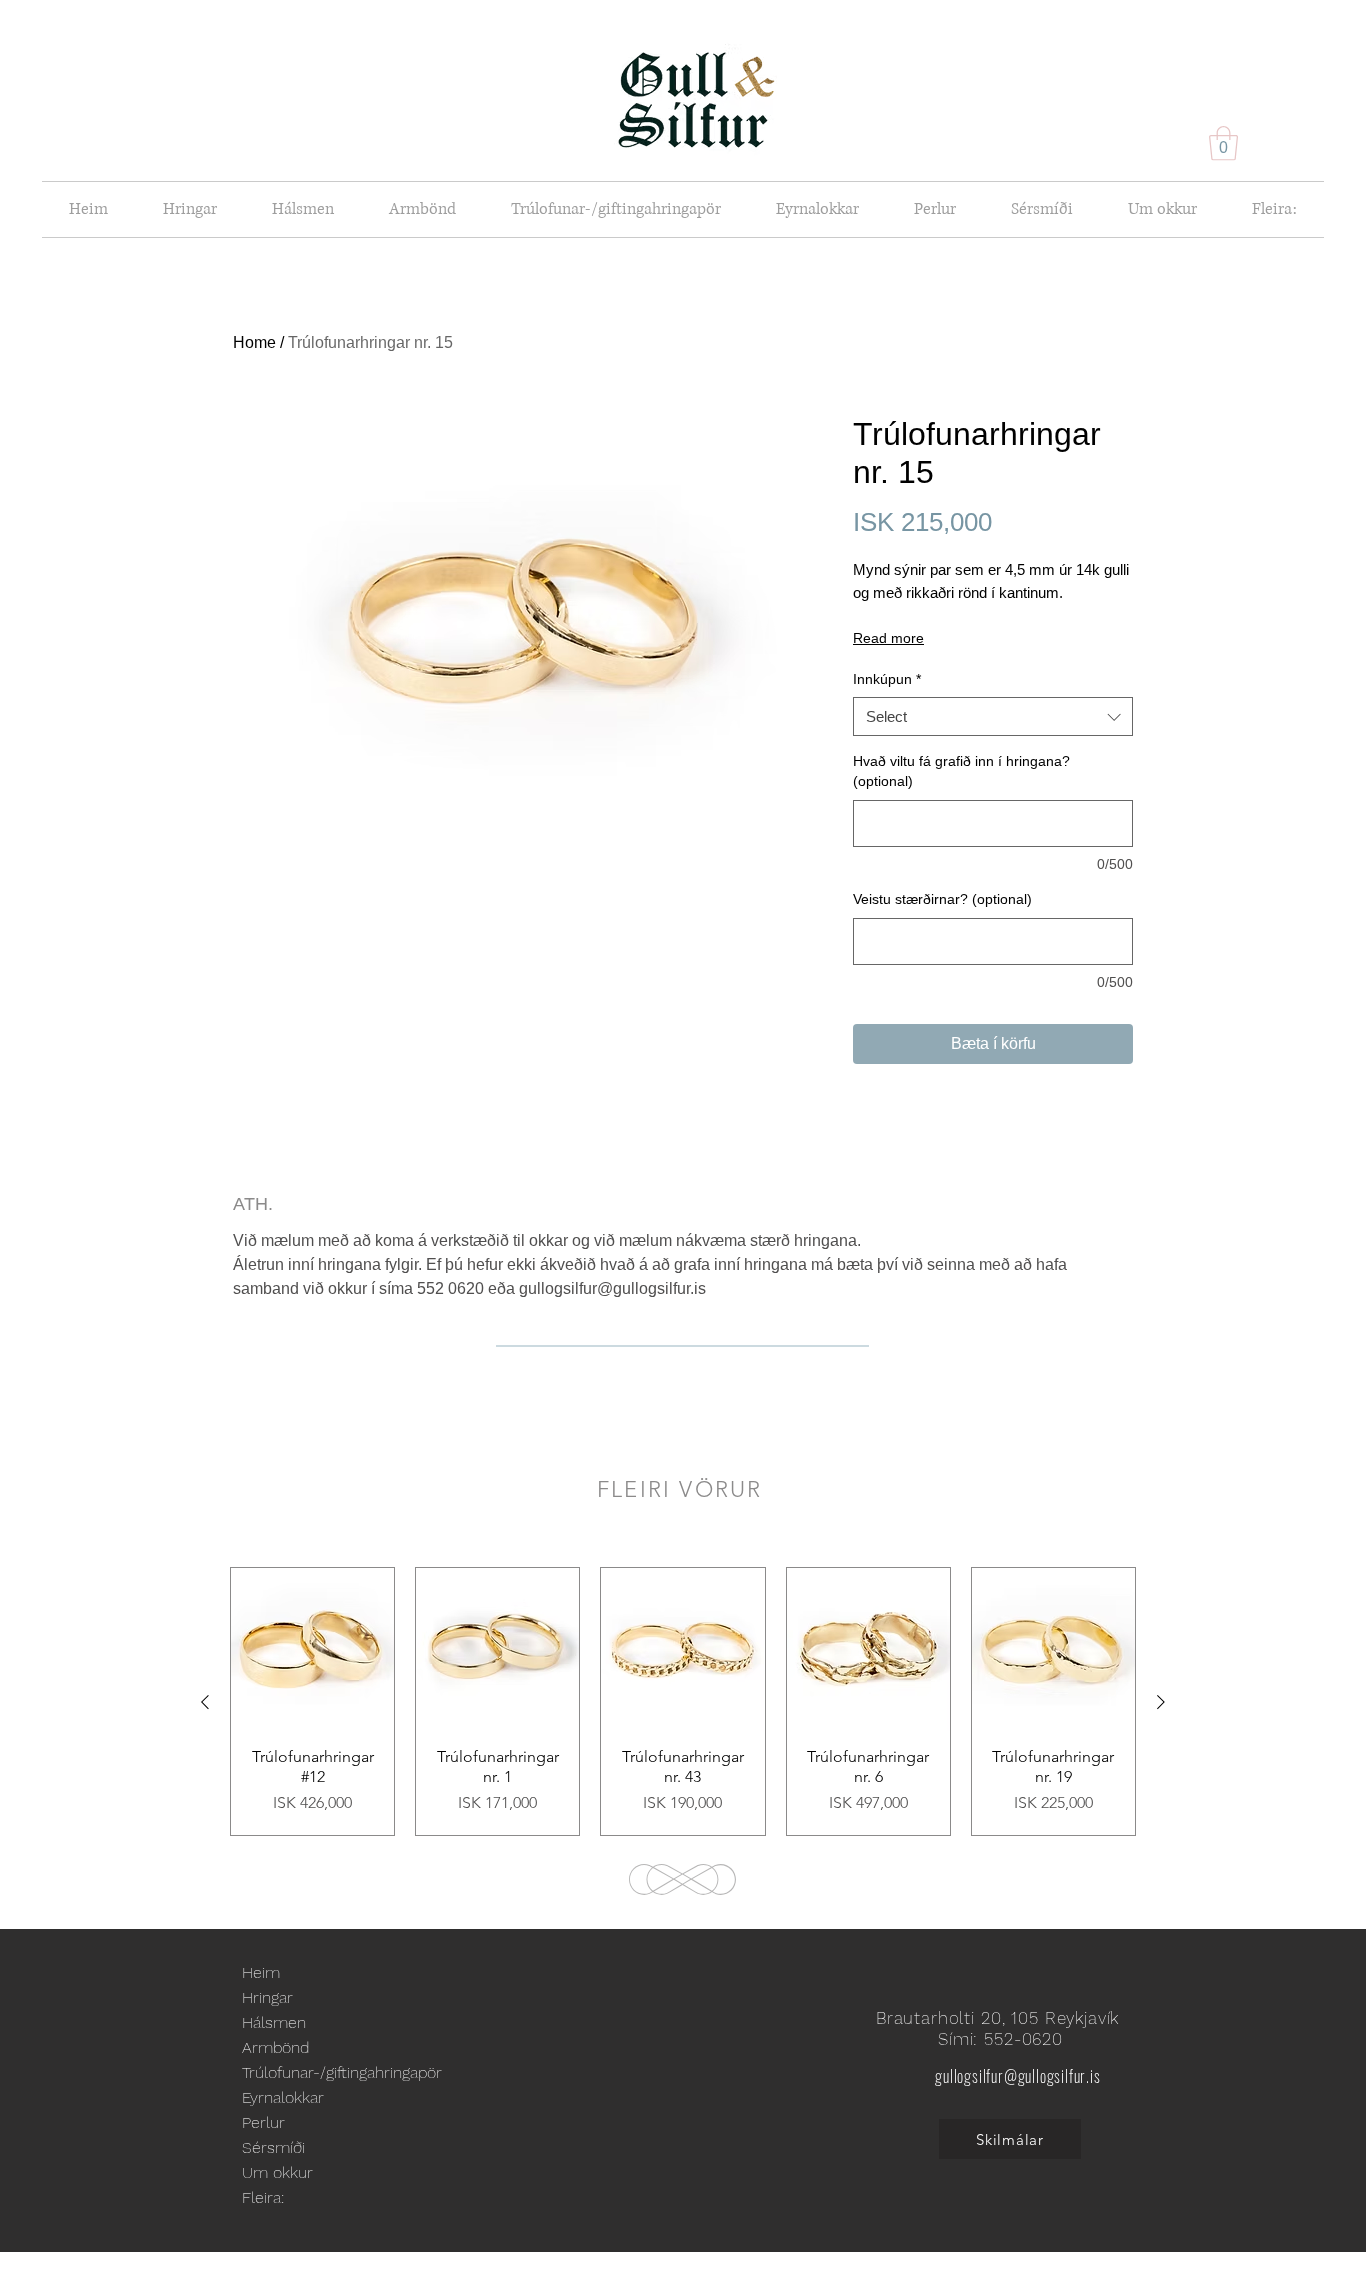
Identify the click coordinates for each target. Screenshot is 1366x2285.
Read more (888, 638)
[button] (1223, 143)
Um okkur (277, 2172)
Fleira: (263, 2197)
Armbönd (275, 2047)
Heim (261, 1972)
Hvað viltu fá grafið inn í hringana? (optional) (961, 771)
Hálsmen (274, 2022)
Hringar (267, 1997)
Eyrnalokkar (283, 2097)
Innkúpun (887, 679)
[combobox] (993, 716)
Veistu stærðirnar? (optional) (942, 899)
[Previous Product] (205, 1702)
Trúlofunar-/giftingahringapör (342, 2072)
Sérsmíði (273, 2147)
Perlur (263, 2122)
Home (254, 342)
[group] (683, 1701)
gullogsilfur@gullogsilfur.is (1017, 2076)
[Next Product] (1161, 1702)
